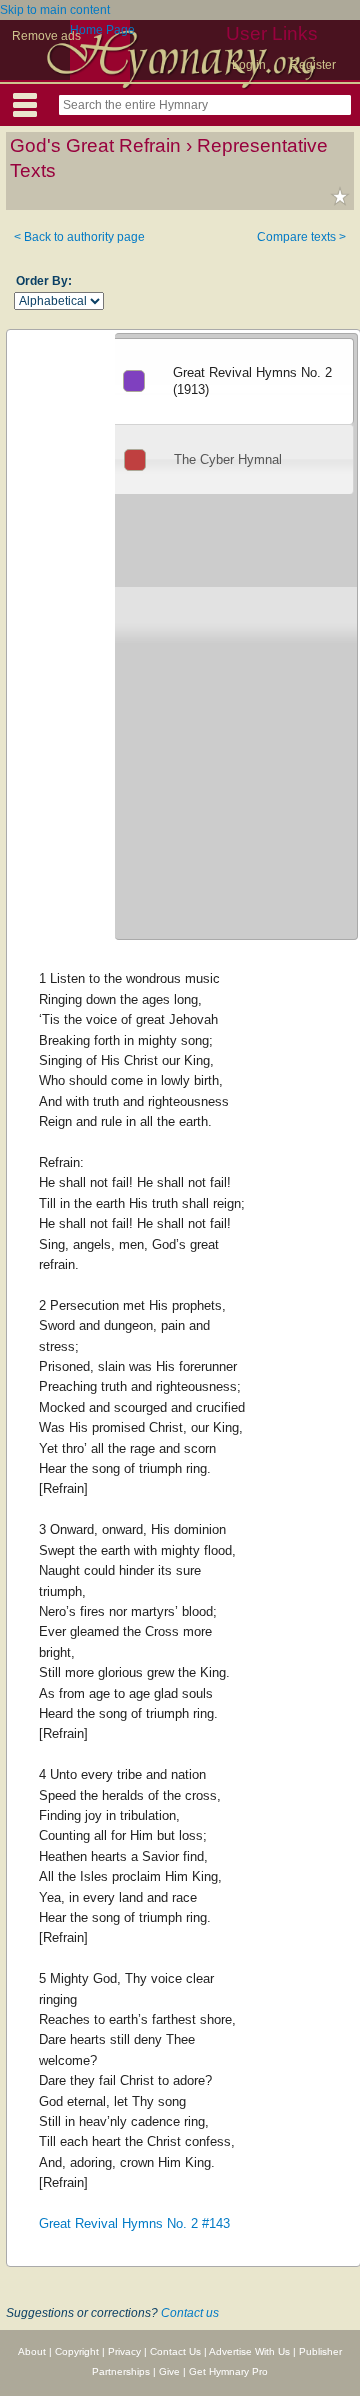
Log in (249, 65)
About (32, 2351)
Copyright (77, 2351)
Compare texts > (301, 237)
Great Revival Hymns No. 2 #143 (134, 2223)
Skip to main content (55, 10)
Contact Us (175, 2351)
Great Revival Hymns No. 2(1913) (252, 381)
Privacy (124, 2351)
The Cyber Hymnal (228, 459)
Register (313, 65)
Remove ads (46, 36)
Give (169, 2371)
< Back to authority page (79, 237)
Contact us (190, 2313)
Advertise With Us (249, 2351)
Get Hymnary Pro (228, 2371)
